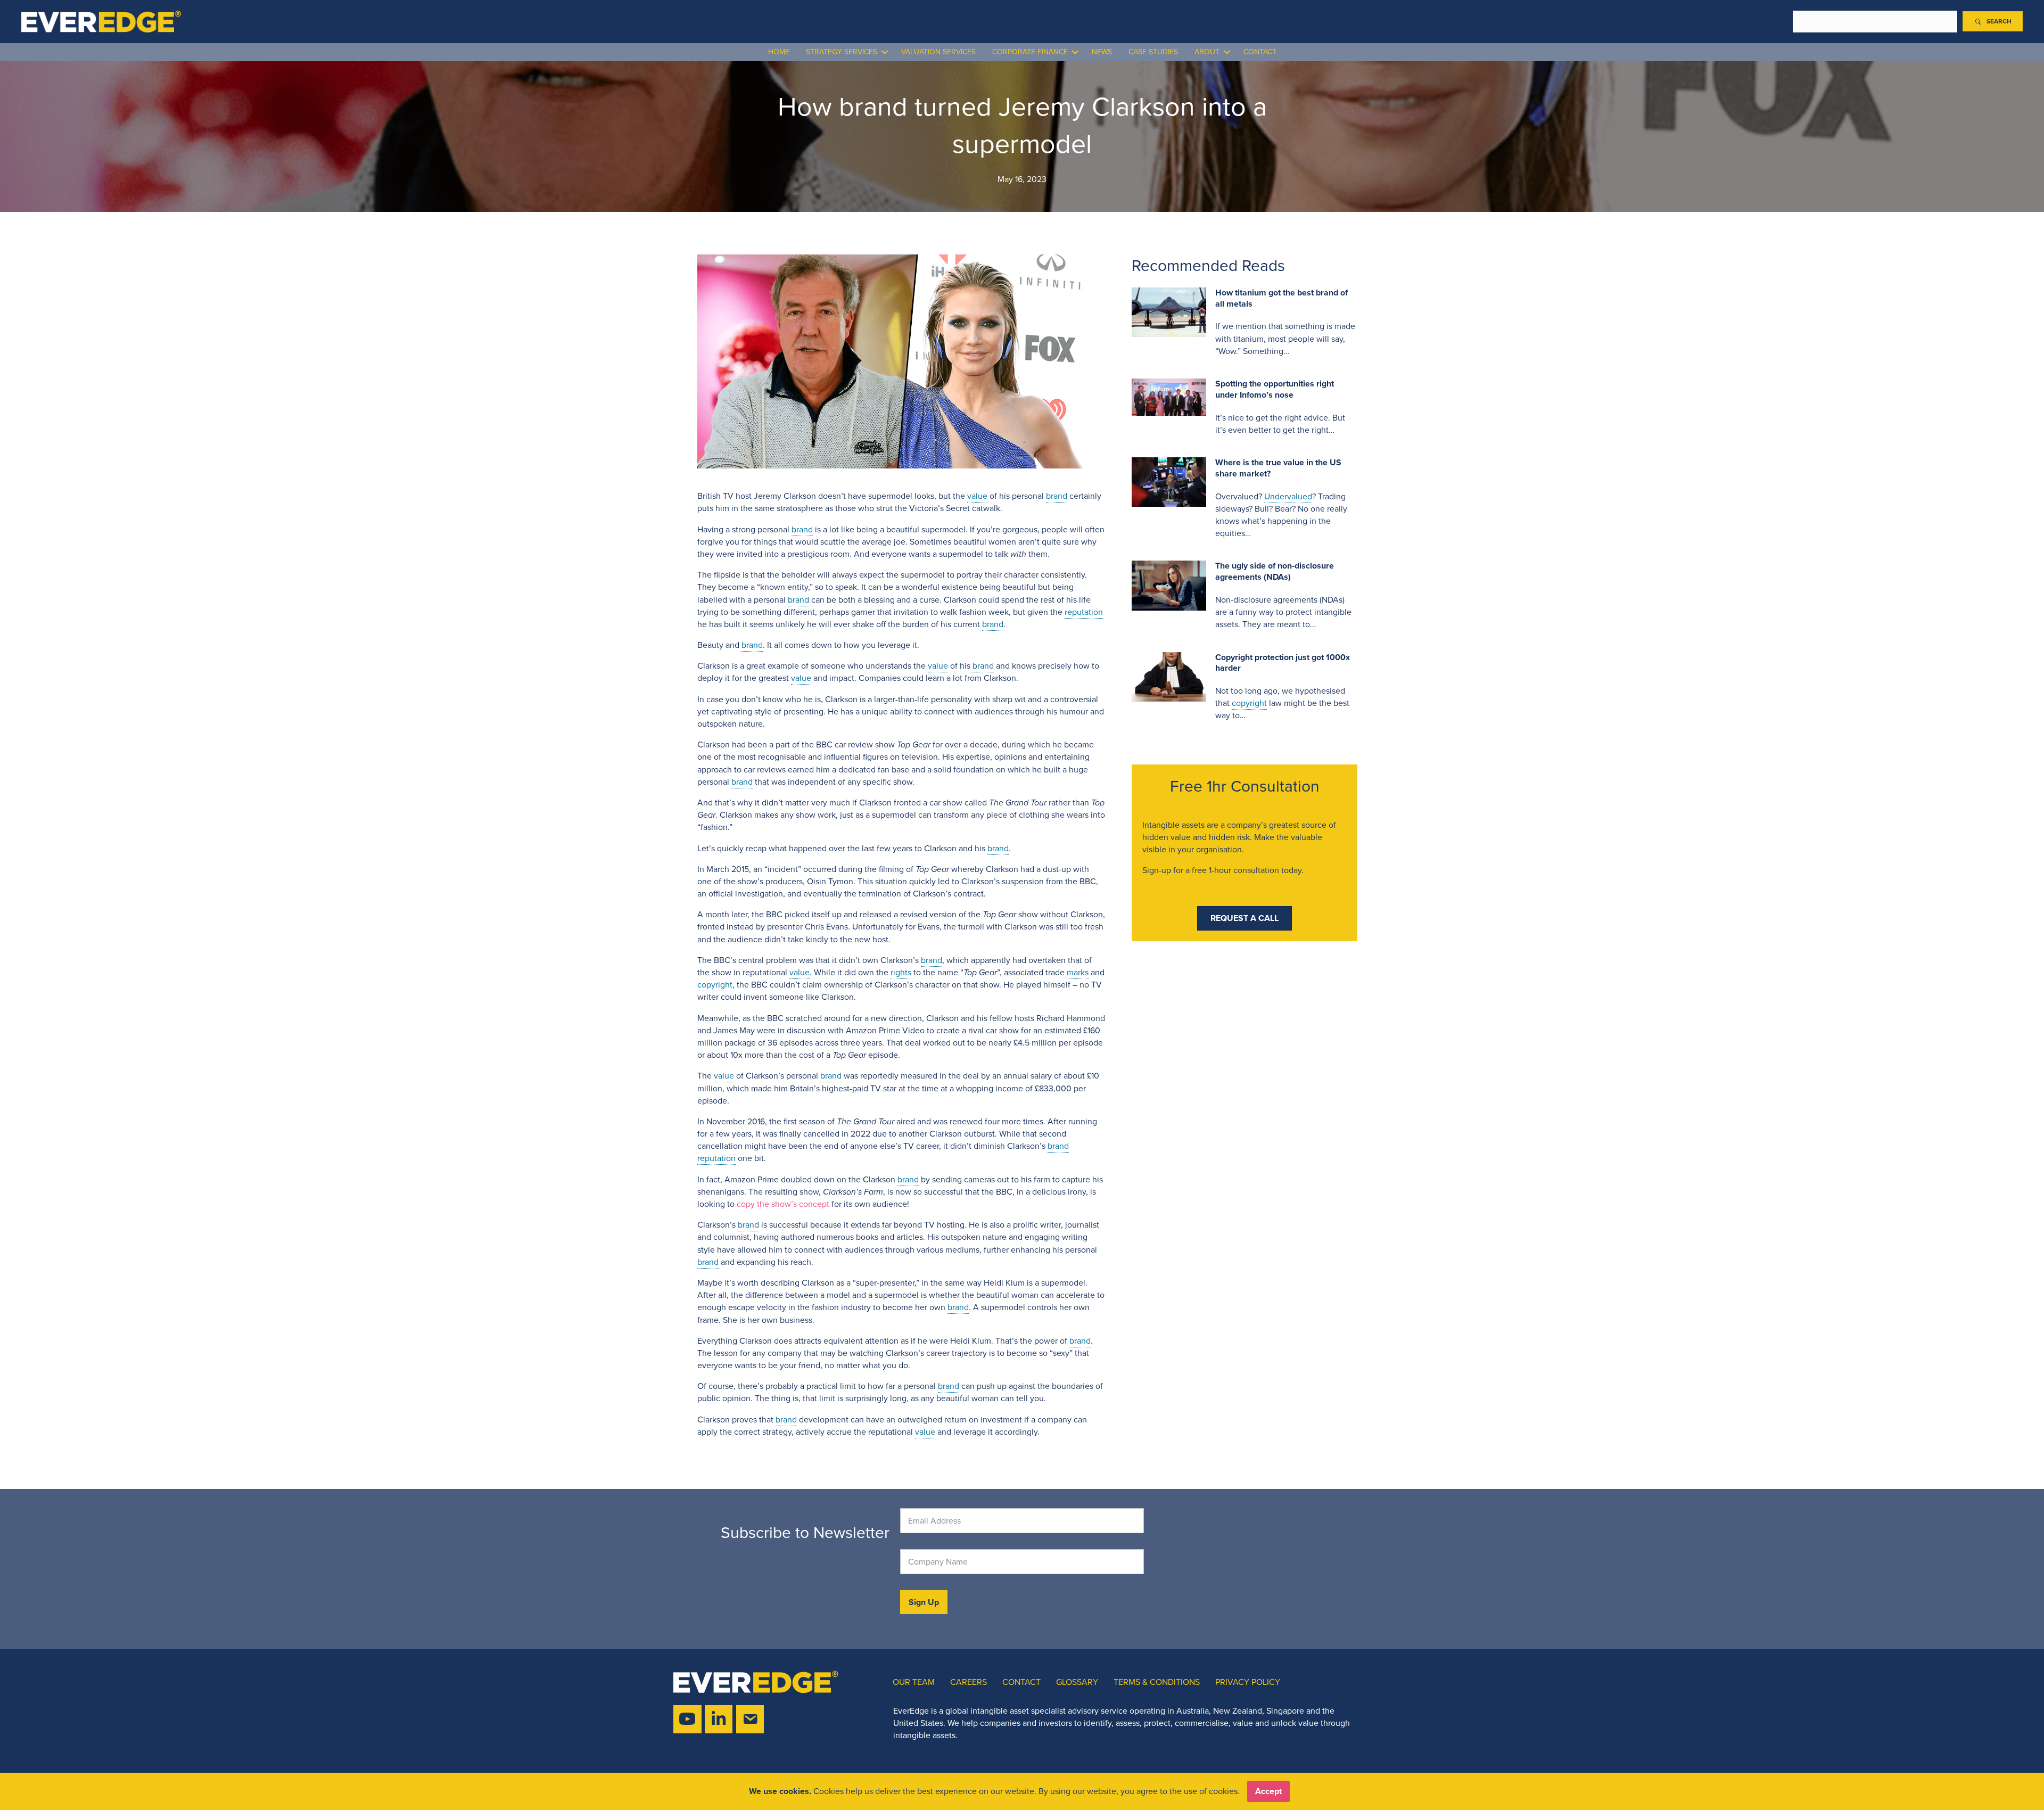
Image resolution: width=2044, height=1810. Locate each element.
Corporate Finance (1030, 52)
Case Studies (1153, 52)
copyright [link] (715, 985)
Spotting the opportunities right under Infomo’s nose (1275, 389)
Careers (969, 1682)
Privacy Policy (1248, 1682)
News (1102, 52)
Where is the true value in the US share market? (1278, 468)
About (1207, 52)
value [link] (977, 496)
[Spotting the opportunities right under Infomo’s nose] (1169, 396)
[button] (1993, 21)
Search (1775, 22)
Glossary (1077, 1682)
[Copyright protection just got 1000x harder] (1169, 676)
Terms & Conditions (1157, 1682)
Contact (1260, 52)
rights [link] (901, 972)
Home (779, 52)
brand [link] (1057, 496)
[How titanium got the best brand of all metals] (1169, 311)
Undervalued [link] (1288, 496)
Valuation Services (938, 52)
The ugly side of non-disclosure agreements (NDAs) (1275, 571)
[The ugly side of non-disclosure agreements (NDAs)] (1169, 585)
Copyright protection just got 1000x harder (1283, 663)
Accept (1268, 1791)
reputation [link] (1084, 612)
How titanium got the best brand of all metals (1281, 298)
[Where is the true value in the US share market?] (1169, 481)
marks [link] (1078, 972)
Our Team (914, 1682)
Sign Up (924, 1602)
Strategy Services (842, 52)
